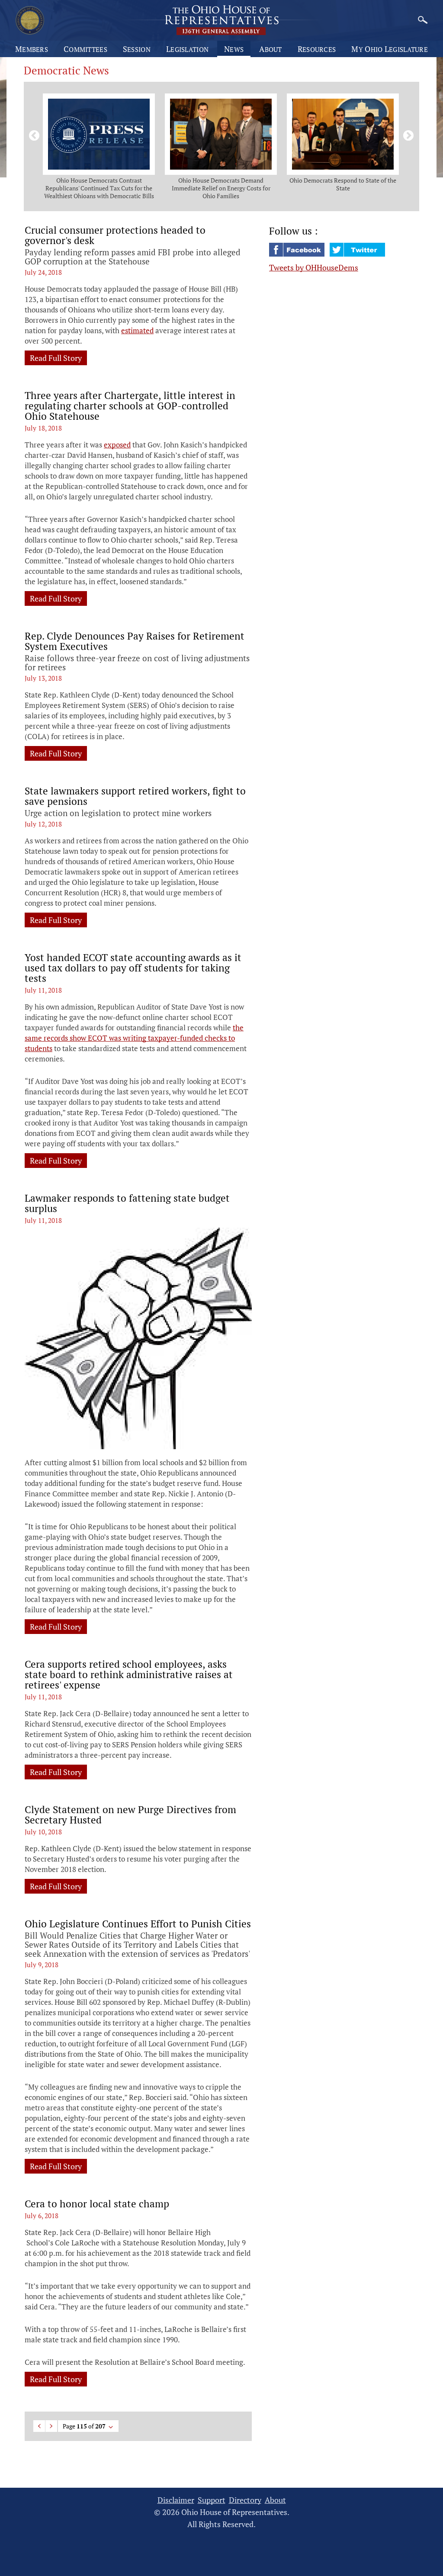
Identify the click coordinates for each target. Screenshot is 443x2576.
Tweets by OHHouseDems (314, 267)
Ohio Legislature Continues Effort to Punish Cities (138, 1924)
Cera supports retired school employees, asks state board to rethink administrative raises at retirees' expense (129, 1675)
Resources (317, 49)
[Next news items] (407, 134)
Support (212, 2500)
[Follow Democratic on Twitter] (357, 254)
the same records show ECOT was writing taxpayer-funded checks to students (134, 1038)
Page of (84, 2426)
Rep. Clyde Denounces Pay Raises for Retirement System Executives (135, 641)
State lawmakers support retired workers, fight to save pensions (135, 796)
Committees (85, 49)
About (271, 49)
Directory (245, 2500)
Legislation (187, 49)
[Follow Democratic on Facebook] (298, 254)
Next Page (51, 2426)
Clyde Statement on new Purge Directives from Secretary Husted (130, 1815)
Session (137, 49)
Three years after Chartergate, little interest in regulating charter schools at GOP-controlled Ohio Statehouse (130, 406)
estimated (137, 330)
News (234, 49)
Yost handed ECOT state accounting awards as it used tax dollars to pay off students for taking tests (133, 968)
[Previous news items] (32, 134)
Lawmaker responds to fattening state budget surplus (127, 1203)
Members (32, 49)
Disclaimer (176, 2500)
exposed (117, 445)
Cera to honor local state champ (97, 2204)
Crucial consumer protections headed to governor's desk (115, 235)
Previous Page (39, 2426)
